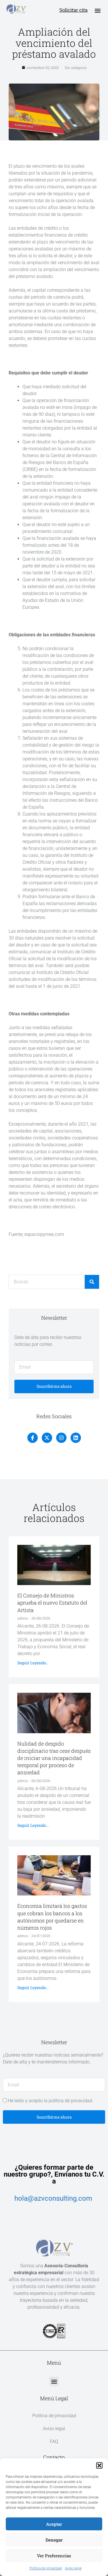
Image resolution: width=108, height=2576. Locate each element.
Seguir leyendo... (33, 1663)
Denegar (54, 2540)
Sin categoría (76, 67)
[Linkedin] (76, 1438)
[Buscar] (92, 1282)
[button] (99, 2465)
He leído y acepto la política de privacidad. (51, 2101)
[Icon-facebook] (33, 1438)
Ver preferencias (54, 2556)
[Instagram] (61, 1438)
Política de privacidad (46, 2568)
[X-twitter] (47, 1438)
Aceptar (54, 2524)
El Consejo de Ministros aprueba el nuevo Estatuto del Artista (52, 1603)
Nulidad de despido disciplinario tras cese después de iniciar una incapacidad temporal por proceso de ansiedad (54, 1758)
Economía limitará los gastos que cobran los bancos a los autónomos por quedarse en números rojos (52, 1917)
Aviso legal (73, 2568)
